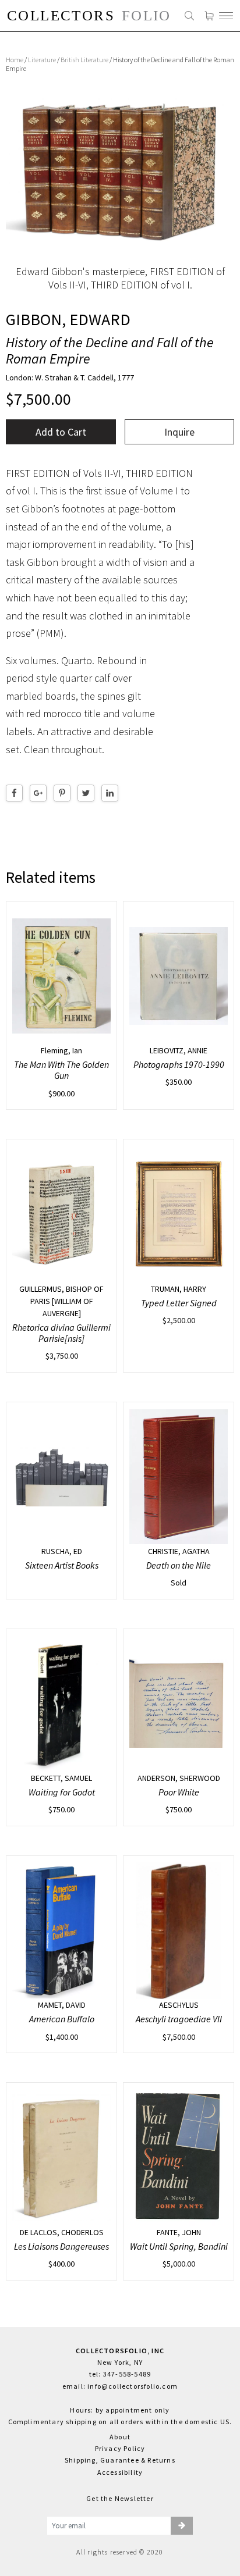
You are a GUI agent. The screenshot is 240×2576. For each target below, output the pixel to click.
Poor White (179, 1792)
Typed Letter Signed (179, 1303)
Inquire (179, 432)
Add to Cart (61, 432)
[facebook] (14, 793)
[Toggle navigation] (226, 16)
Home (15, 60)
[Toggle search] (189, 16)
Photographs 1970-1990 (179, 1064)
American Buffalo (62, 2019)
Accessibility (120, 2472)
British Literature (84, 60)
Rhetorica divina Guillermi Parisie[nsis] (61, 1333)
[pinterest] (62, 793)
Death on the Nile (179, 1565)
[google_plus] (38, 793)
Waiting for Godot (62, 1792)
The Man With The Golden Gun (61, 1070)
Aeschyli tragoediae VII (179, 2019)
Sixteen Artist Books (62, 1565)
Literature (42, 60)
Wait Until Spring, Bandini (179, 2246)
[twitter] (86, 793)
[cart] (209, 16)
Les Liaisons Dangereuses (61, 2246)
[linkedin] (110, 793)
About (120, 2437)
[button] (182, 2526)
